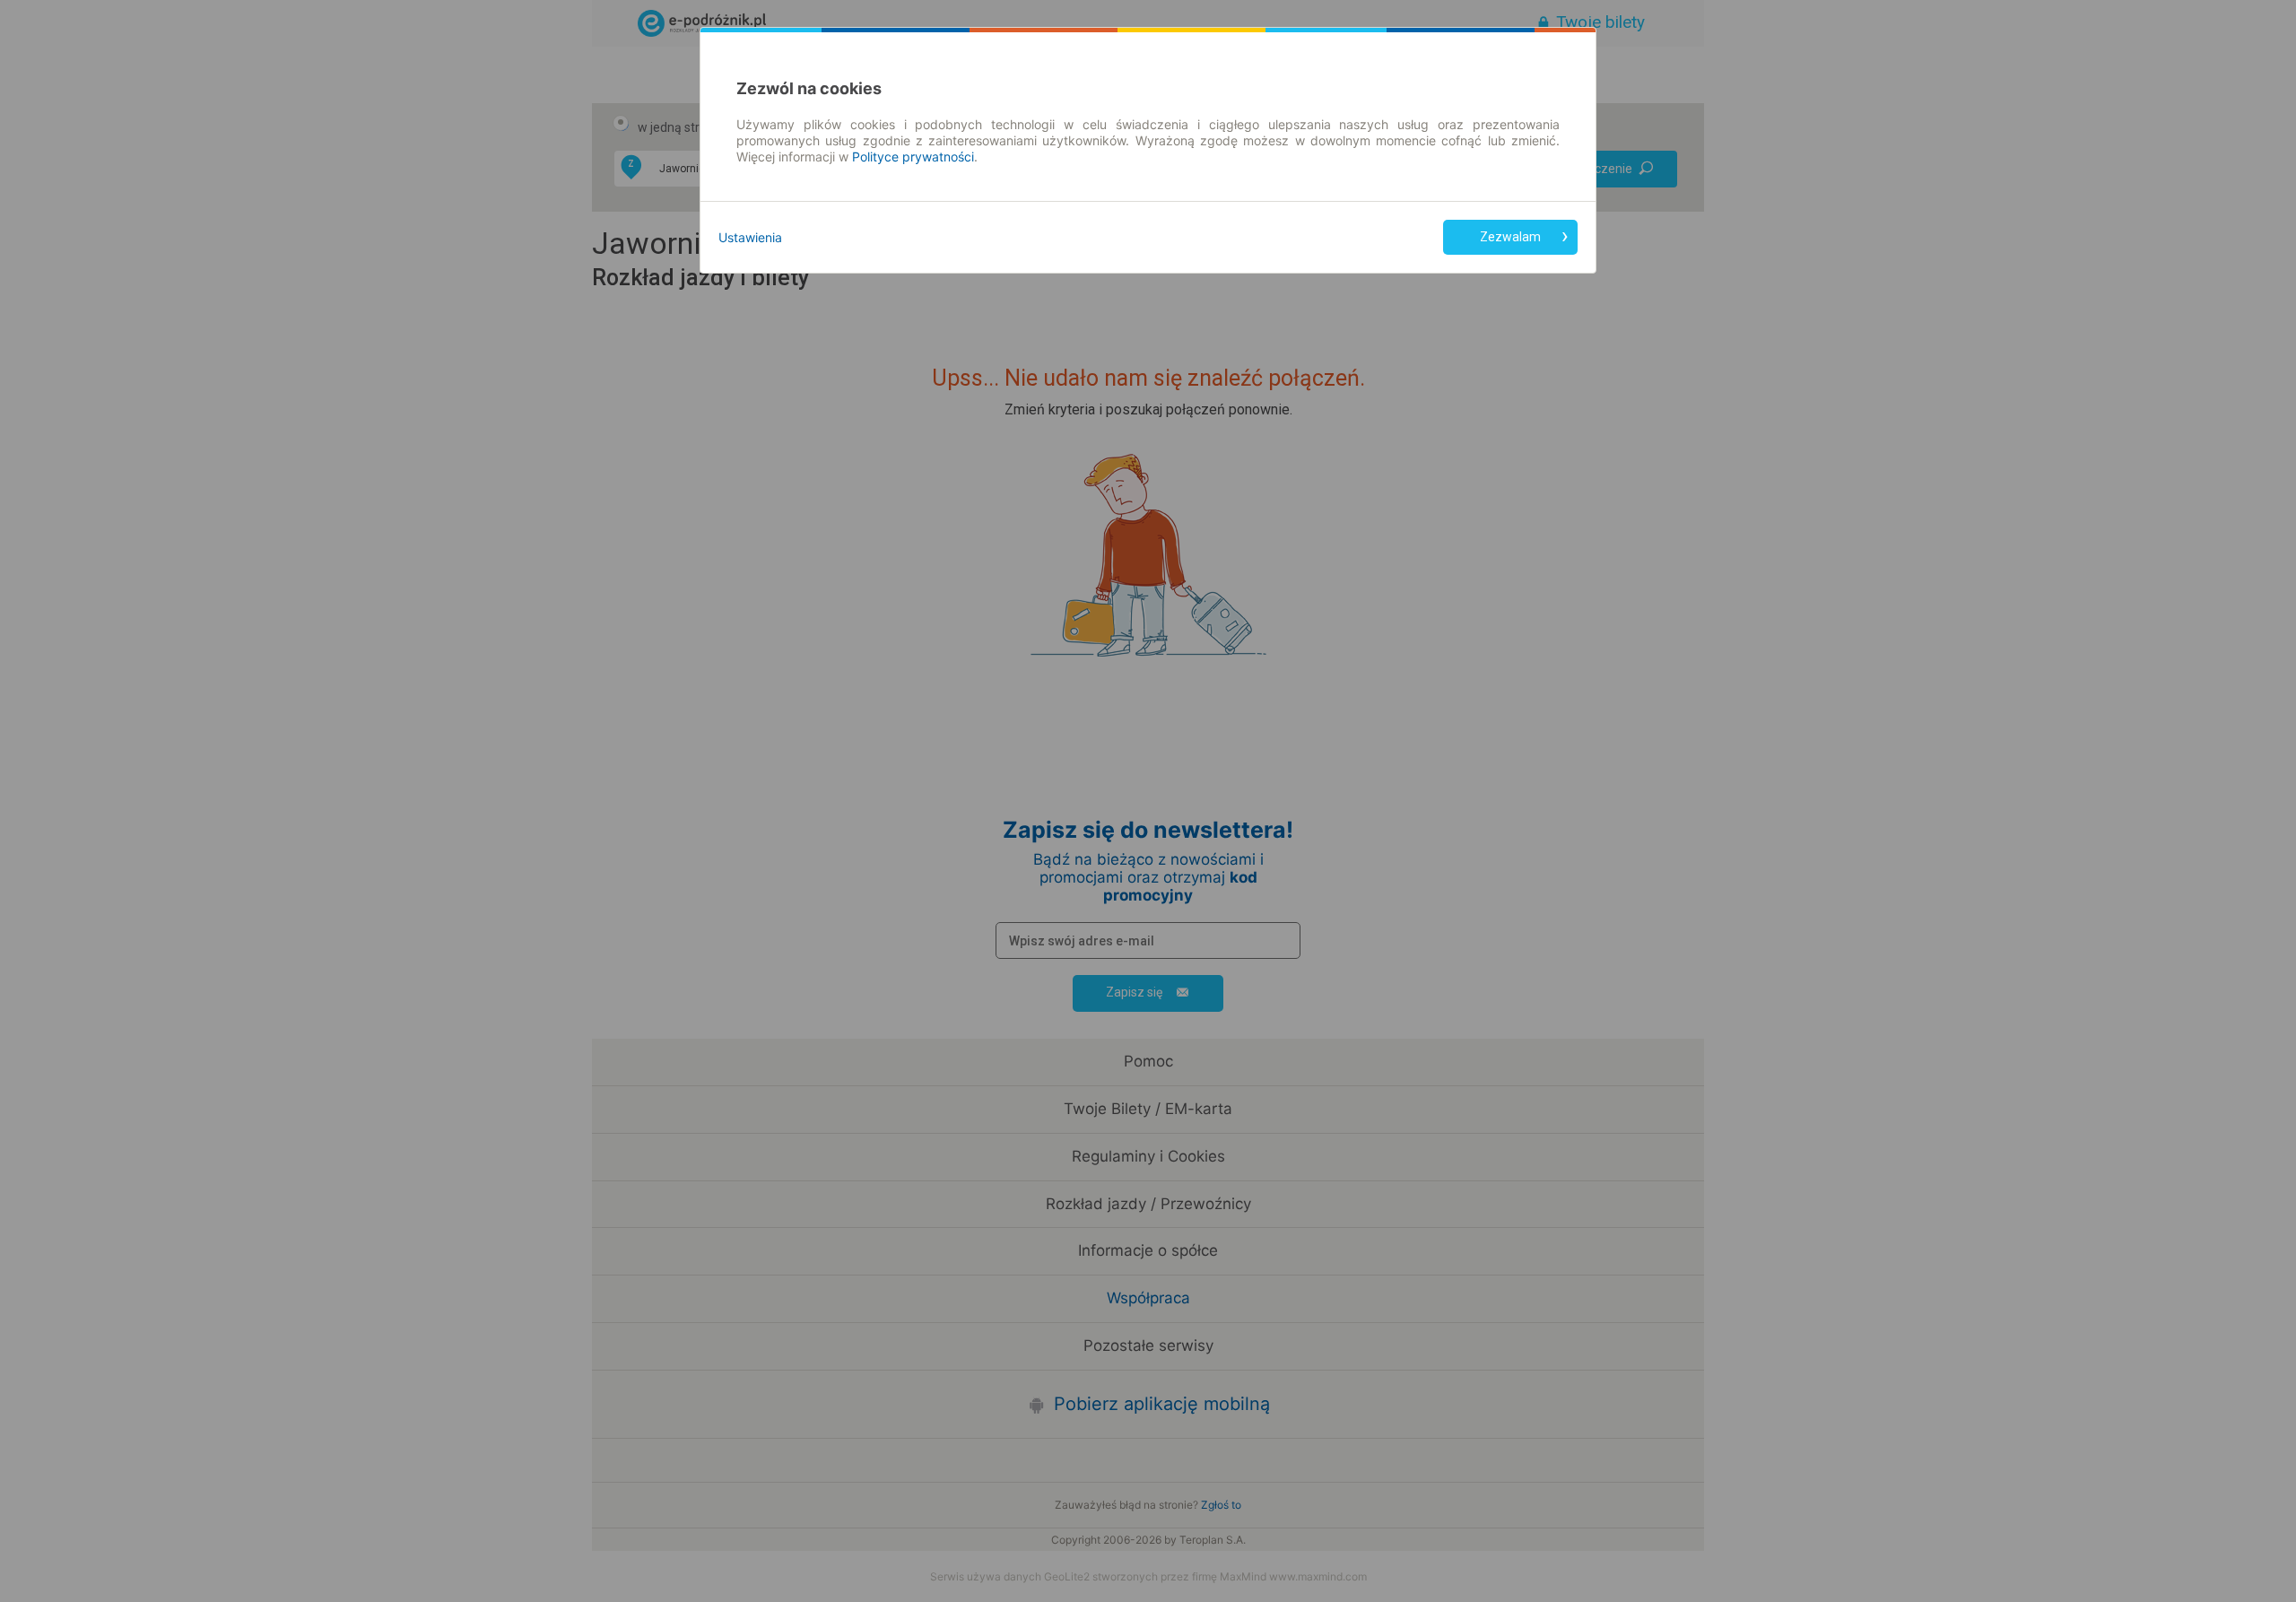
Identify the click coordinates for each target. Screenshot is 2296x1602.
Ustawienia (750, 237)
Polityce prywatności (913, 157)
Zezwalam (1510, 237)
